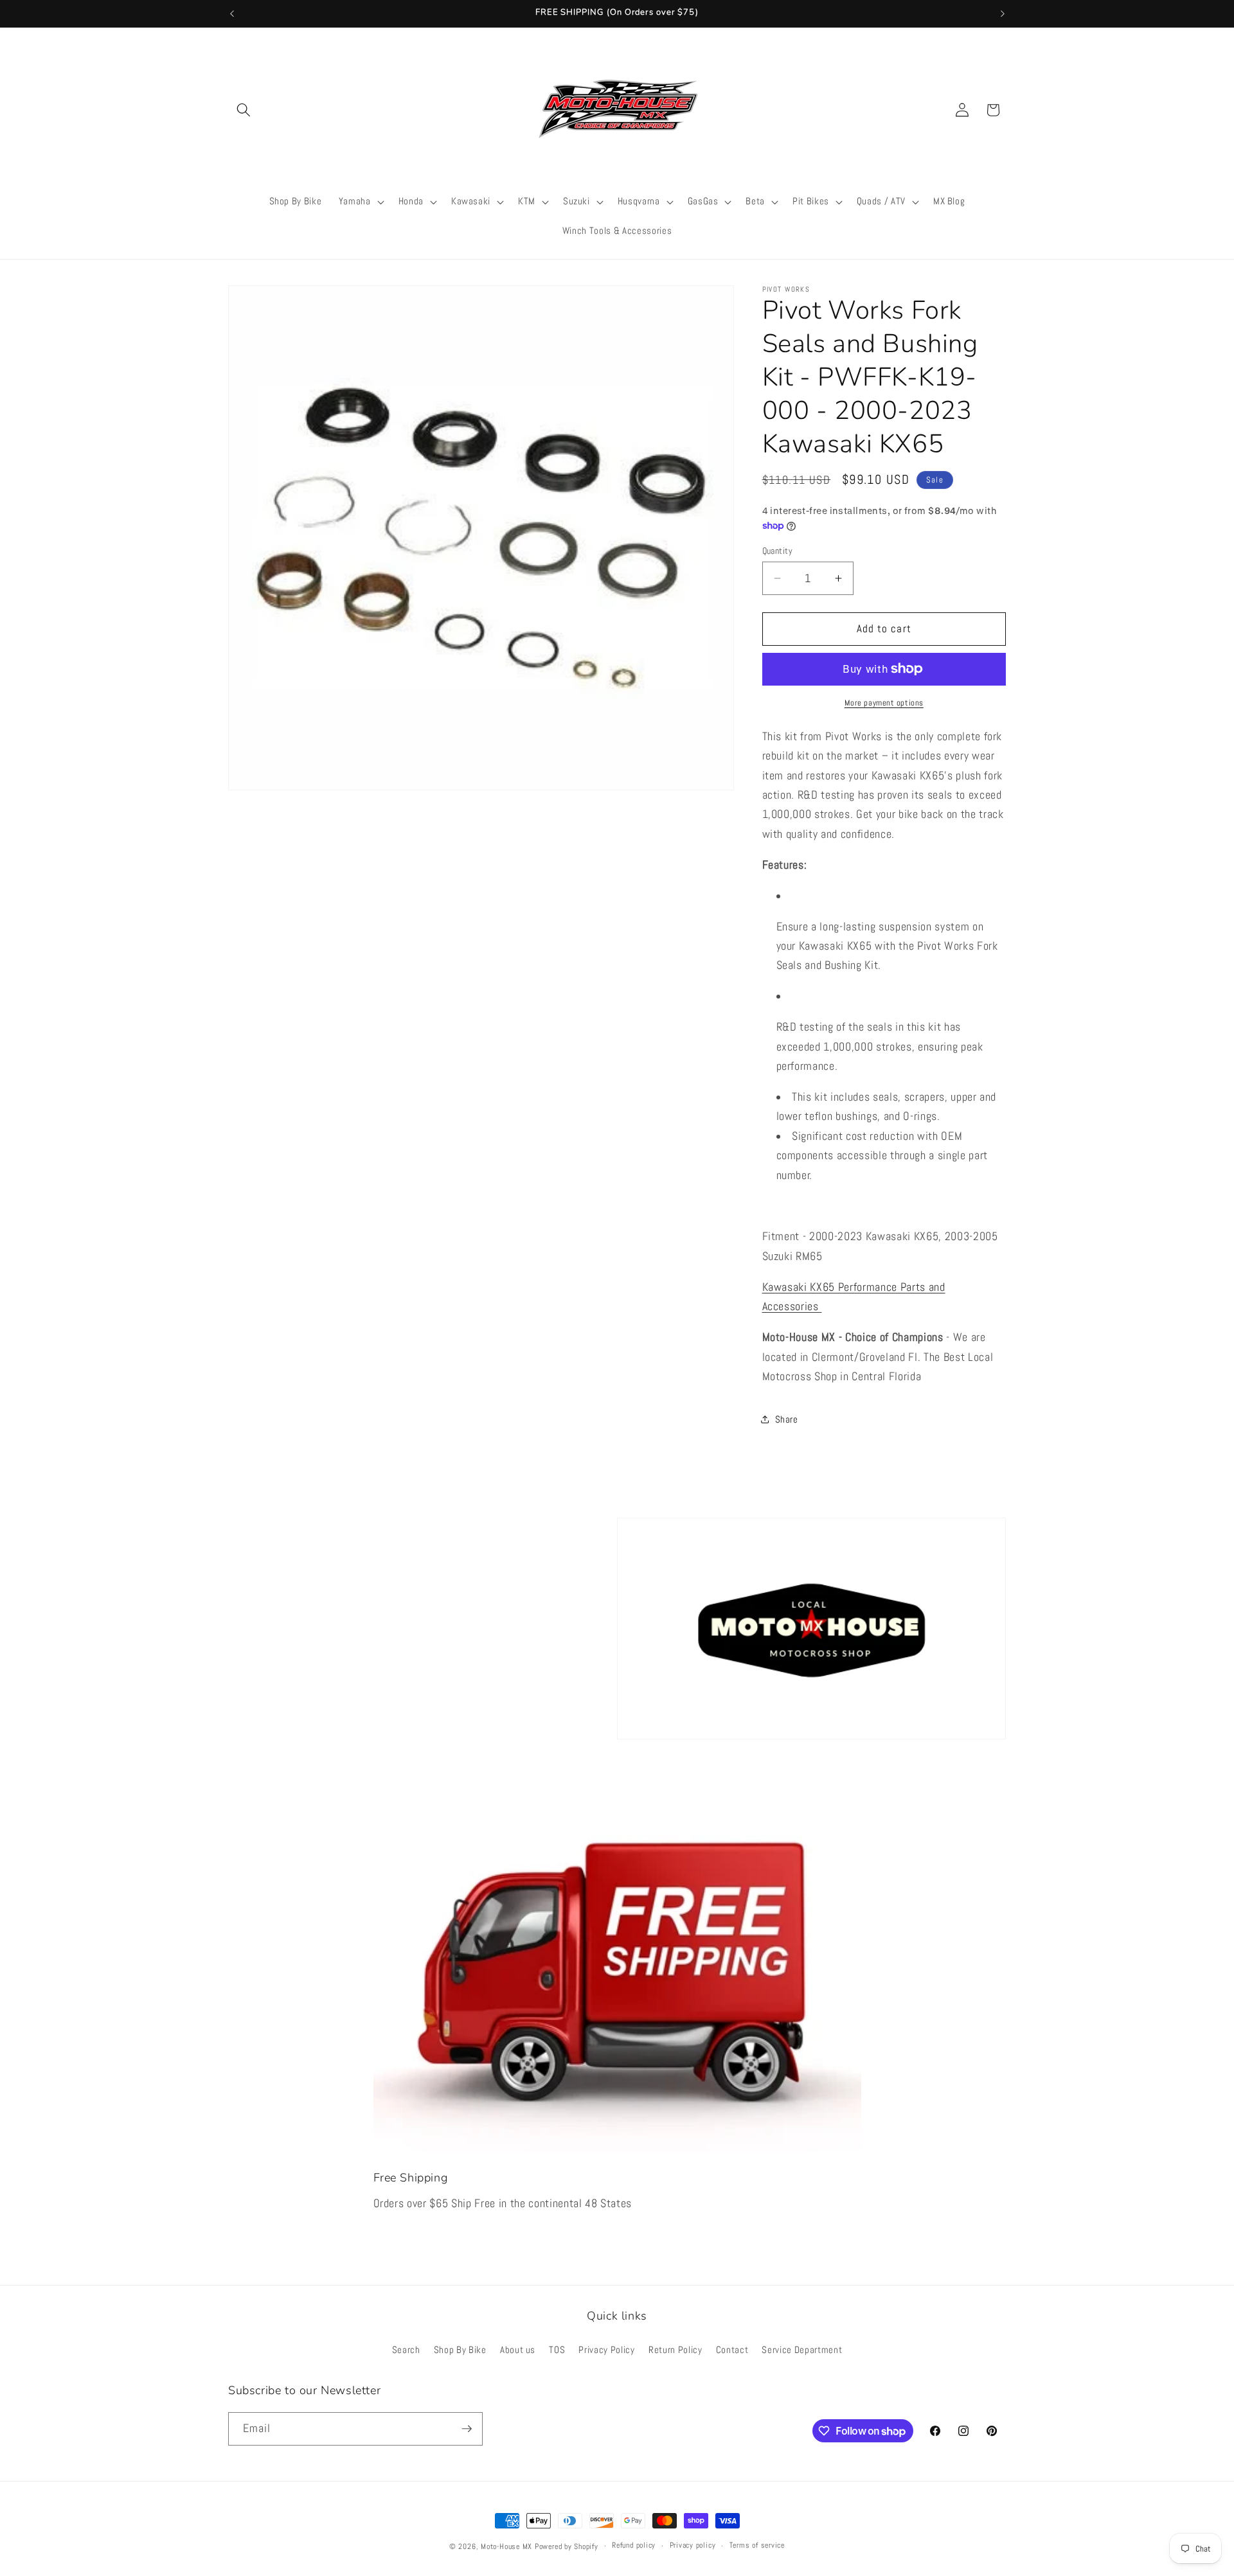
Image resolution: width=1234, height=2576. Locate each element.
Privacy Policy (606, 2350)
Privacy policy (693, 2545)
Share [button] (787, 1419)
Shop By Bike (460, 2350)
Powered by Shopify (567, 2546)
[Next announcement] (1003, 13)
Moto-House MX (506, 2546)
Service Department (802, 2350)
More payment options (884, 703)
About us (518, 2350)
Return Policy (675, 2350)
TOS (557, 2350)
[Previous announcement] (232, 13)
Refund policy (634, 2545)
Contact (732, 2350)
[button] (244, 110)
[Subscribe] (467, 2429)
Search (406, 2350)
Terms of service (757, 2545)
